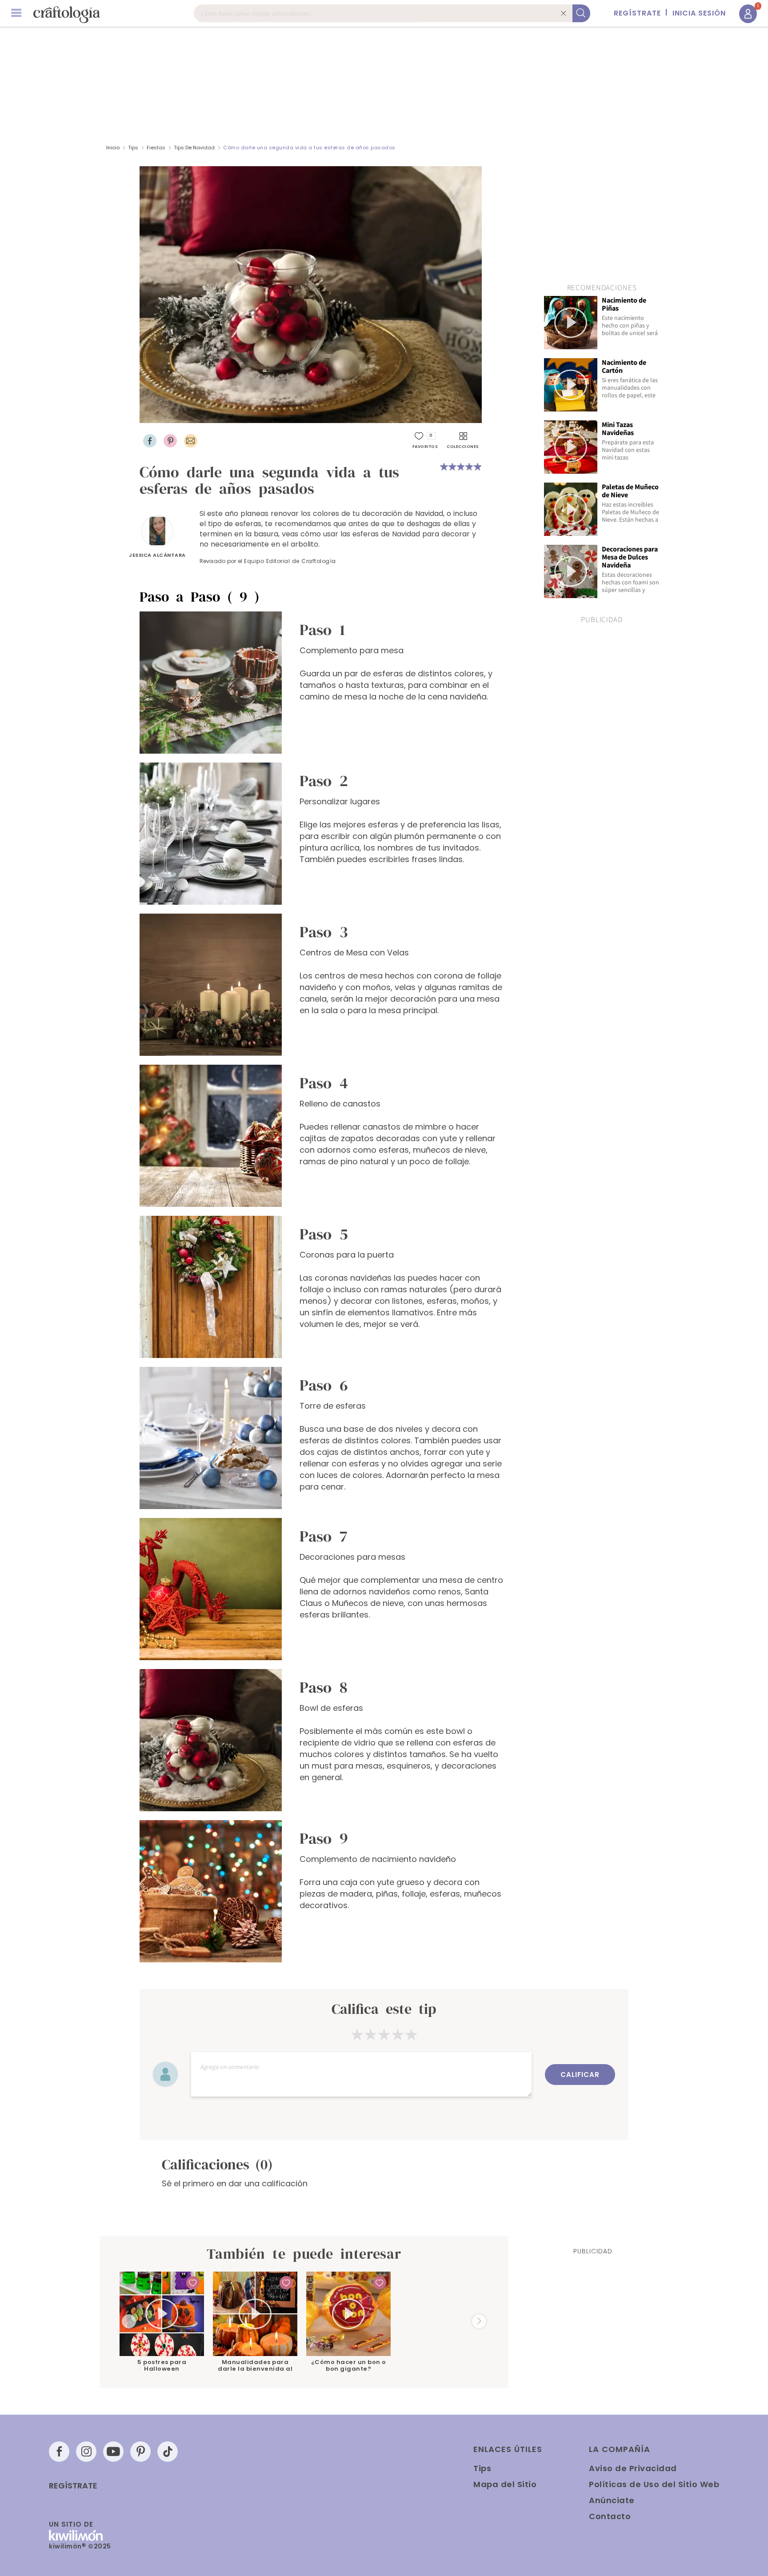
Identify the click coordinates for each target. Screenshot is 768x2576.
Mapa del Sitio (505, 2484)
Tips (133, 148)
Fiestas (156, 148)
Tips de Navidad (194, 148)
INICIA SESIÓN (699, 13)
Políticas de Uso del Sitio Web (654, 2484)
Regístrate (73, 2486)
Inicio (113, 148)
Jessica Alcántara (157, 555)
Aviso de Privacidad (633, 2468)
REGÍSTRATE (637, 13)
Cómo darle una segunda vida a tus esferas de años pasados (309, 148)
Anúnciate (612, 2500)
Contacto (610, 2516)
